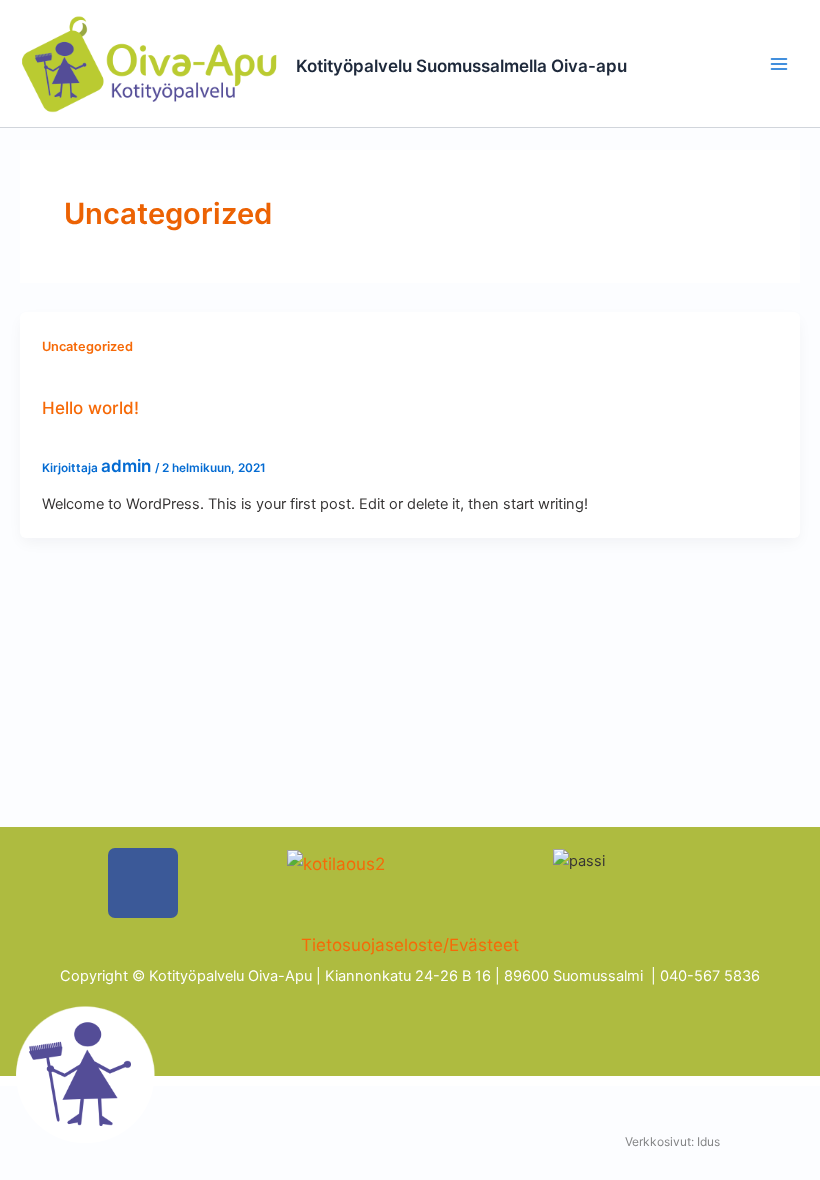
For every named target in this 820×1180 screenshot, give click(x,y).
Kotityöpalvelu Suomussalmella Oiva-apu (461, 66)
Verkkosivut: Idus (672, 1141)
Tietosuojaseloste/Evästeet (410, 945)
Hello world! (90, 408)
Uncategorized (87, 346)
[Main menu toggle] (779, 64)
